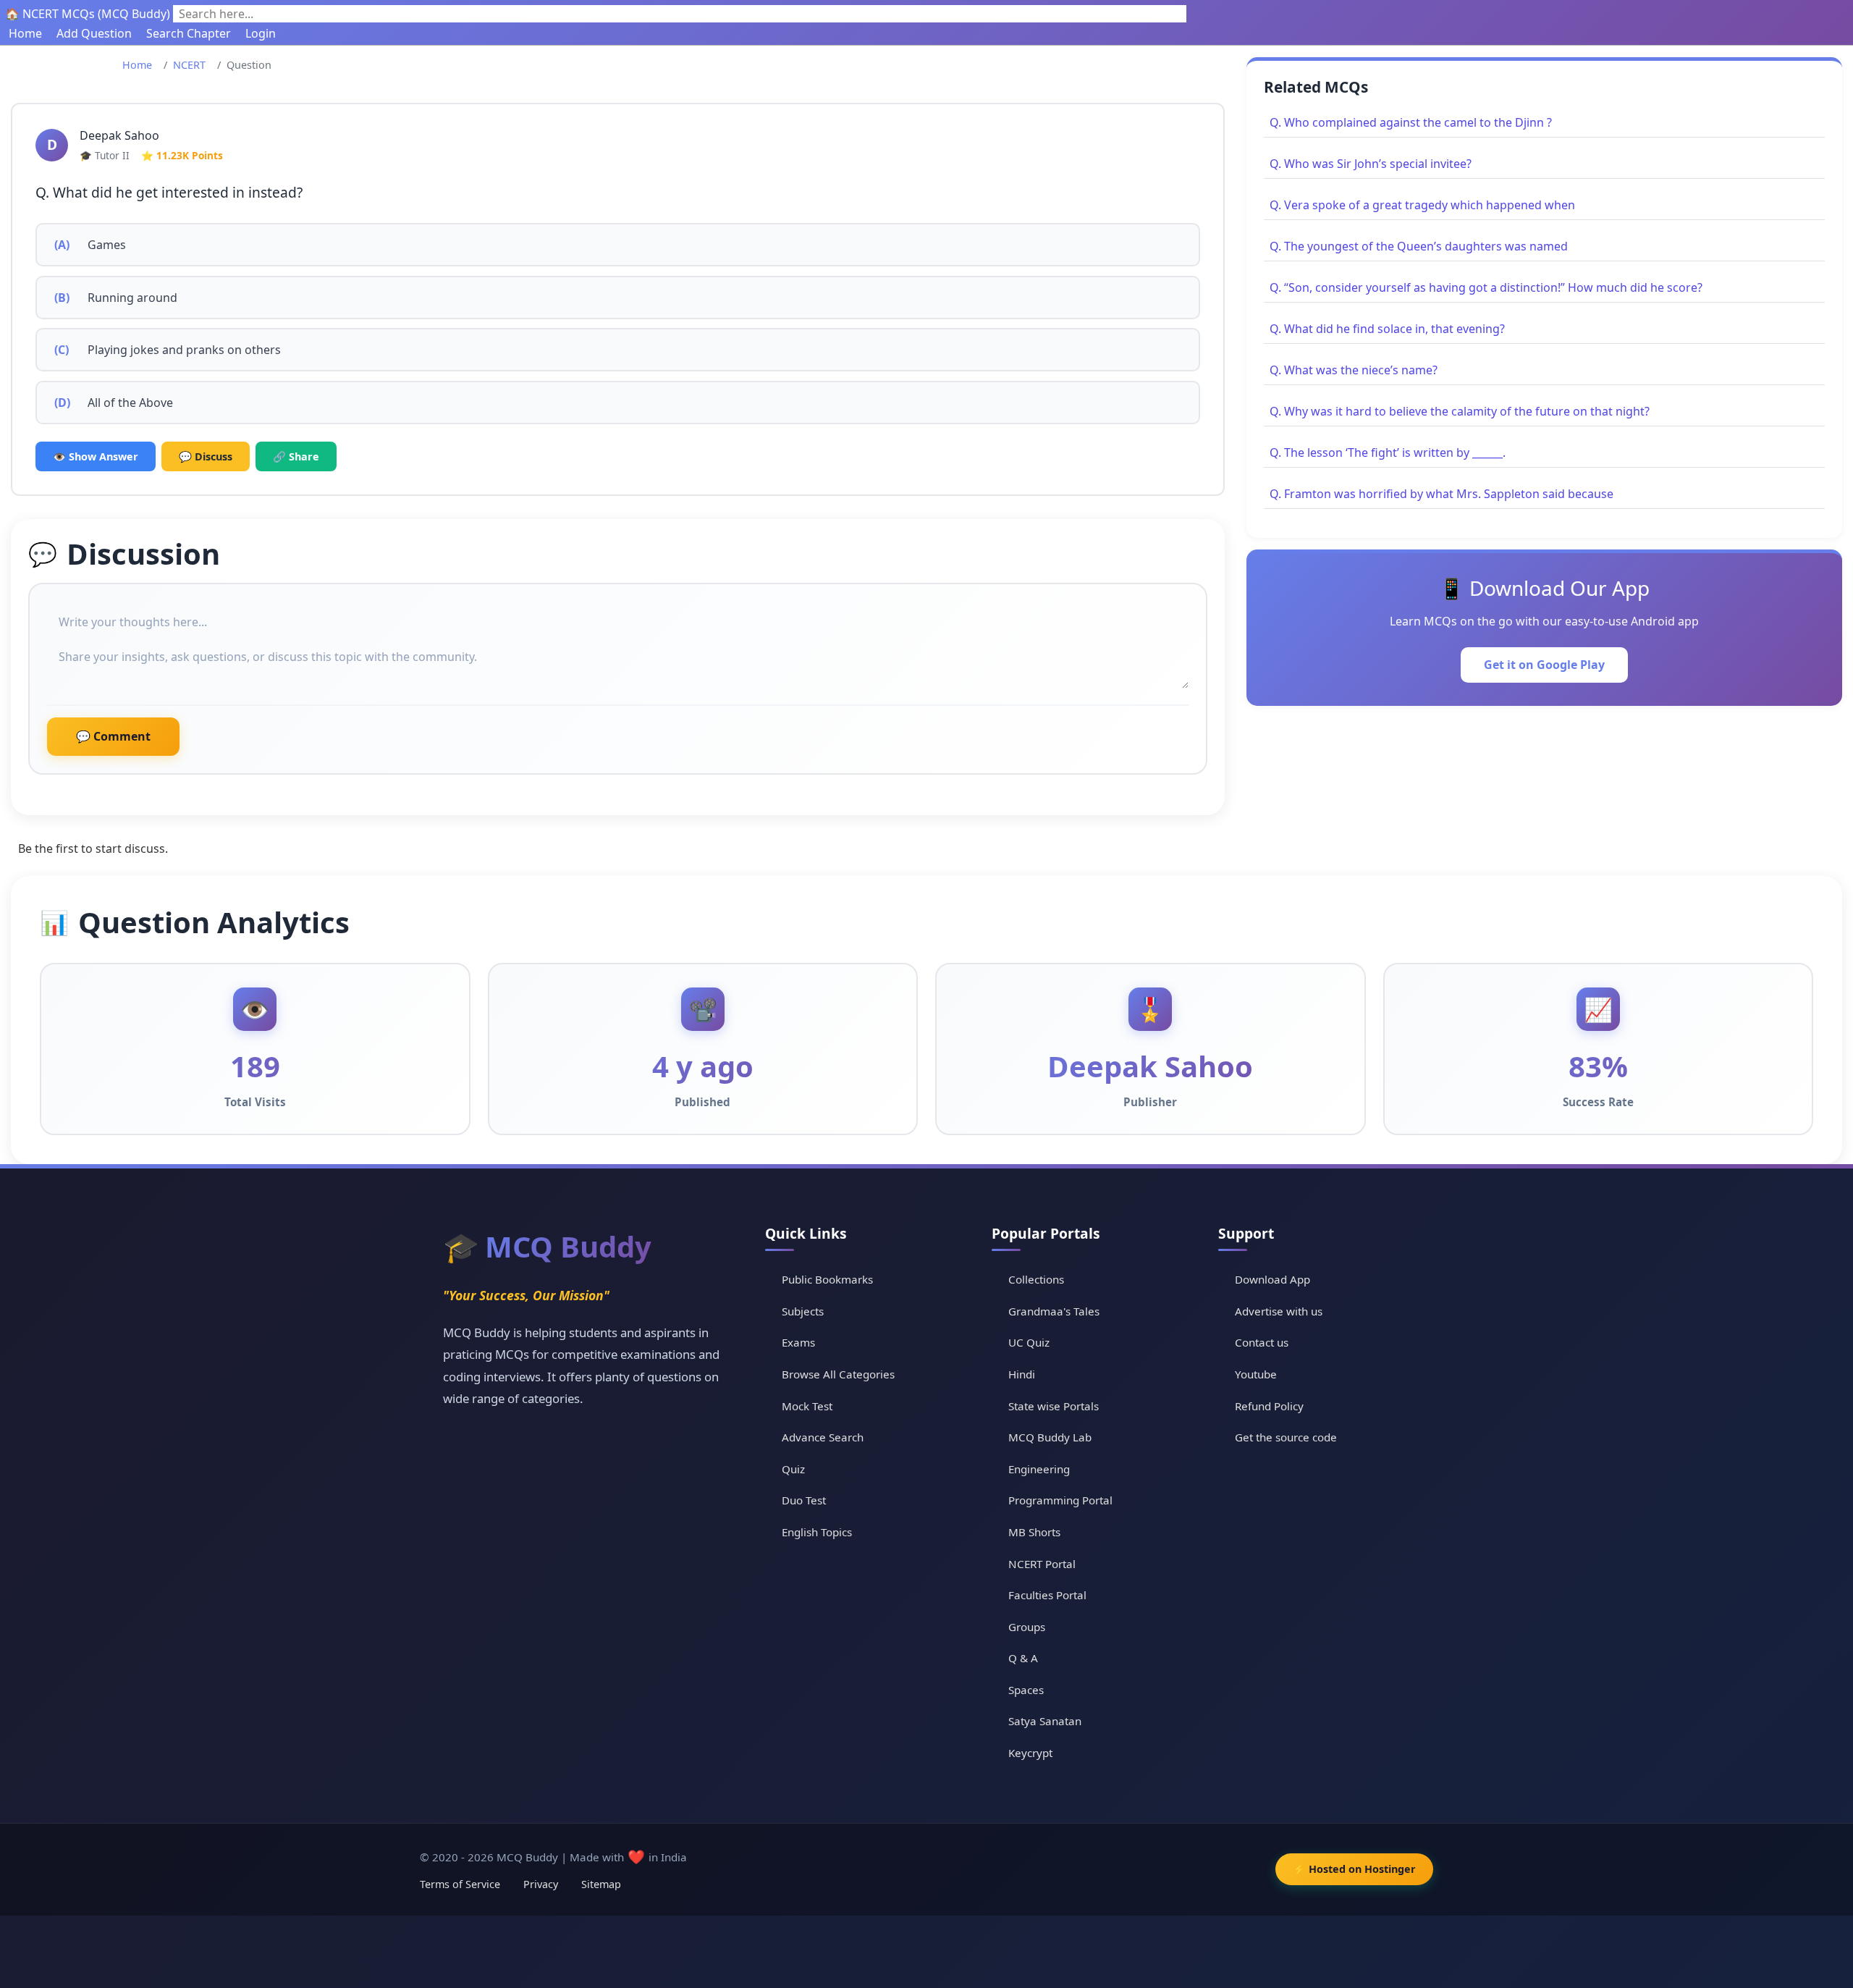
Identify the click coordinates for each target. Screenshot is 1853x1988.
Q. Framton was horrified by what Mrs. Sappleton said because (1442, 494)
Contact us (1262, 1342)
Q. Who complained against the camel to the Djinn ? (1411, 122)
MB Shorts (1034, 1532)
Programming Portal (1060, 1500)
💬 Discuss (206, 456)
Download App (1272, 1279)
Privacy (541, 1884)
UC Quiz (1029, 1342)
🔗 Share (296, 456)
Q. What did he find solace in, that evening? (1387, 329)
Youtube (1256, 1374)
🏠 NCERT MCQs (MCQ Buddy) (88, 14)
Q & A (1023, 1658)
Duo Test (804, 1500)
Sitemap (601, 1884)
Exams (798, 1342)
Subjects (803, 1311)
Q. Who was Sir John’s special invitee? (1371, 164)
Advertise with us (1279, 1311)
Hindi (1022, 1374)
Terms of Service (460, 1884)
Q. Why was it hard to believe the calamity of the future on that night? (1460, 411)
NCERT (189, 65)
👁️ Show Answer (96, 456)
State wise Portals (1054, 1406)
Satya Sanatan (1045, 1721)
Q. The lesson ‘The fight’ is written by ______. (1388, 452)
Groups (1027, 1627)
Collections (1036, 1279)
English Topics (817, 1532)
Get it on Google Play (1544, 665)
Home (25, 33)
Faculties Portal (1047, 1595)
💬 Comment (113, 736)
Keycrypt (1030, 1753)
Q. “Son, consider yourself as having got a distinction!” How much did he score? (1486, 287)
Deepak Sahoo (119, 135)
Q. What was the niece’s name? (1354, 370)
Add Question (94, 33)
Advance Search (823, 1437)
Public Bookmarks (827, 1279)
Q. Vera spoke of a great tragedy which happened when (1422, 205)
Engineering (1039, 1469)
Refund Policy (1269, 1406)
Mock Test (807, 1406)
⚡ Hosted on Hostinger (1354, 1869)
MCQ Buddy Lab (1050, 1437)
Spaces (1026, 1690)
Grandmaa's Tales (1054, 1311)
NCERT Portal (1042, 1564)
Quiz (793, 1469)
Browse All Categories (838, 1374)
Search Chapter (189, 33)
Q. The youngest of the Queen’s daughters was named (1419, 246)
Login (261, 33)
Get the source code (1286, 1437)
